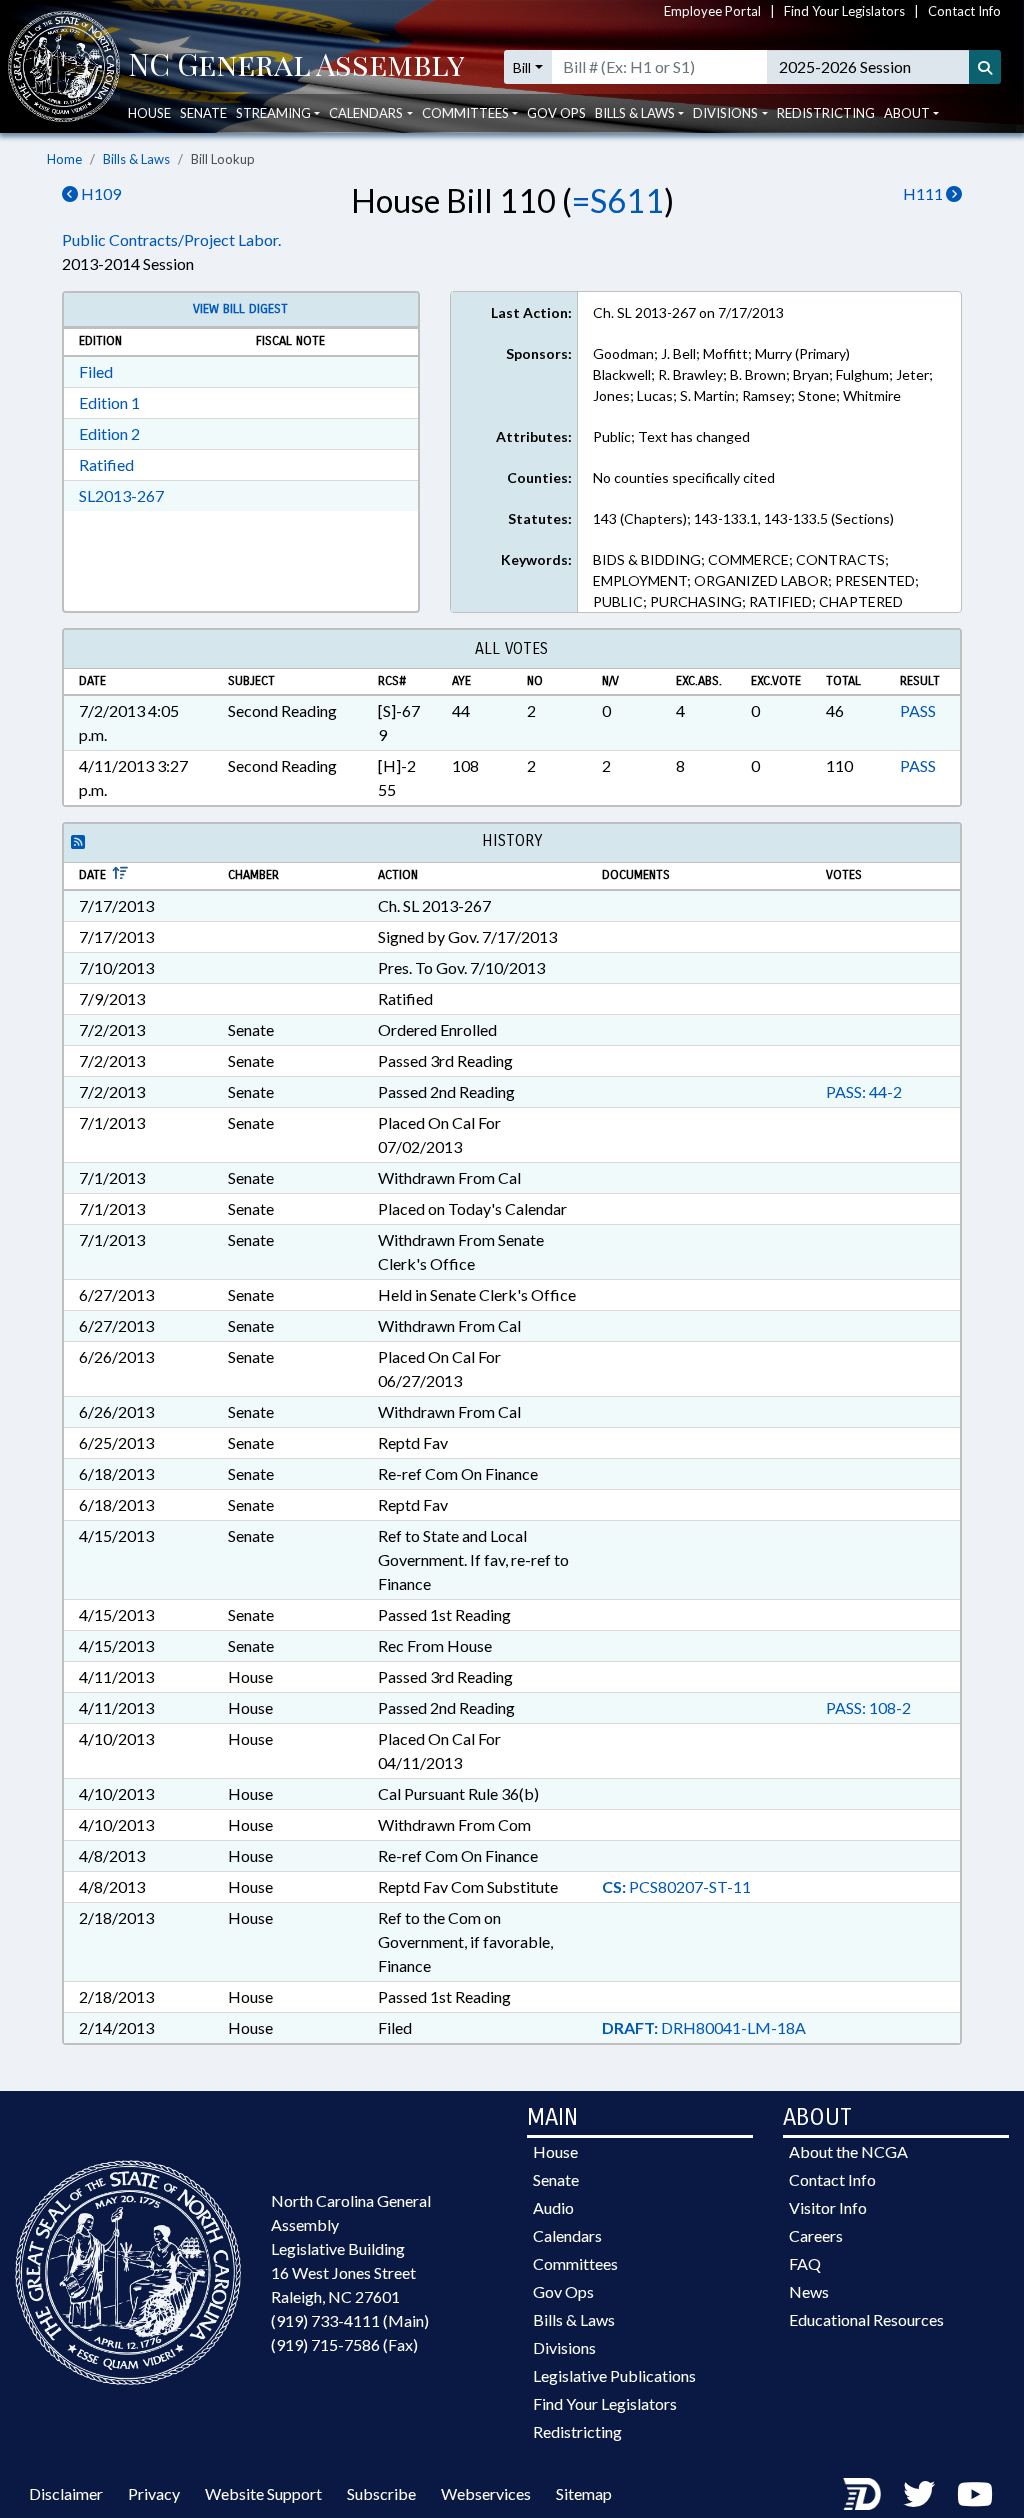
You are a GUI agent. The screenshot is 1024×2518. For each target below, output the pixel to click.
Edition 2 (109, 433)
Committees (575, 2263)
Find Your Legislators (844, 11)
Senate (203, 113)
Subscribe (381, 2493)
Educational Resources (866, 2319)
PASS (918, 710)
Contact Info (964, 11)
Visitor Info (828, 2207)
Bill (522, 67)
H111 (924, 193)
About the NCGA (848, 2151)
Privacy (154, 2493)
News (809, 2291)
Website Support (263, 2493)
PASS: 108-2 (868, 1707)
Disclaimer (66, 2493)
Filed (96, 371)
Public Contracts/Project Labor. (171, 239)
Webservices (486, 2493)
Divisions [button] (725, 113)
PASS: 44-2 (864, 1091)
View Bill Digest (240, 309)
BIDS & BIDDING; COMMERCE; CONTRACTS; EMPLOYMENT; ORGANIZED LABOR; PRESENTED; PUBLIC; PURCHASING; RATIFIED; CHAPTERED (756, 580)
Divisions (564, 2347)
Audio (553, 2207)
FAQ (805, 2263)
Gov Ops (556, 113)
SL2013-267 (121, 495)
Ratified (106, 464)
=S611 (618, 200)
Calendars (567, 2235)
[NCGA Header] (296, 67)
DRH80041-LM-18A (704, 2027)
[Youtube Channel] (975, 2493)
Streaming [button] (273, 113)
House (149, 113)
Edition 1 (109, 402)
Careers (816, 2235)
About (907, 113)
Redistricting (826, 113)
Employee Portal (712, 11)
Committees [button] (465, 113)
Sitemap (584, 2493)
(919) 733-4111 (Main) (350, 2320)
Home (64, 159)
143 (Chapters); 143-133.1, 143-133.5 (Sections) (743, 518)
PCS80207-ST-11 (676, 1886)
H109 (99, 193)
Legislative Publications (614, 2375)
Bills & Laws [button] (635, 113)
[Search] (985, 67)
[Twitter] (919, 2493)
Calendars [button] (366, 113)
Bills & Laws (136, 159)
